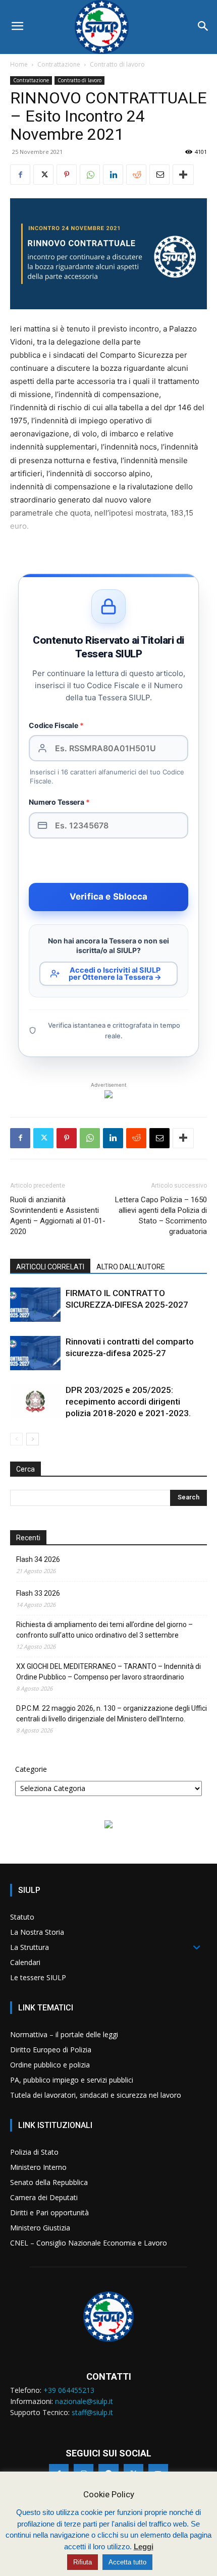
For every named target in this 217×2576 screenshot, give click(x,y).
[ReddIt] (136, 175)
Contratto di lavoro (117, 64)
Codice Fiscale (56, 725)
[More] (183, 175)
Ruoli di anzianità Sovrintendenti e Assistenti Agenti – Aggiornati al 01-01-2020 (58, 1216)
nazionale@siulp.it (84, 2401)
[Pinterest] (67, 175)
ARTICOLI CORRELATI (50, 1267)
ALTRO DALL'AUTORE (131, 1267)
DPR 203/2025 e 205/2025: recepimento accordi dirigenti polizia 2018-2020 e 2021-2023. (128, 1402)
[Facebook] (20, 175)
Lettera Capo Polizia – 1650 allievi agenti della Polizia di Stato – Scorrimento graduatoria (161, 1216)
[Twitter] (43, 175)
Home (19, 64)
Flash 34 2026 (38, 1559)
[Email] (159, 175)
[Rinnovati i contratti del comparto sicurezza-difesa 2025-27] (35, 1353)
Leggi (144, 2546)
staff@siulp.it (92, 2412)
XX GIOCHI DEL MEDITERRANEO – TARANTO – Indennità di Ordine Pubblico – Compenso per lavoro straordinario (108, 1672)
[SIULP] (108, 27)
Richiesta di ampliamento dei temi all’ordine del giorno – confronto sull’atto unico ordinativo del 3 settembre (104, 1630)
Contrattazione (59, 64)
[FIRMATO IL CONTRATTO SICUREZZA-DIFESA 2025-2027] (35, 1305)
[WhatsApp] (90, 175)
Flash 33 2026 (38, 1593)
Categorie (31, 1769)
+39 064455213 (69, 2390)
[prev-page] (16, 1439)
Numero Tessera (59, 802)
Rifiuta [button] (83, 2562)
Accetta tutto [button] (127, 2562)
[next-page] (33, 1439)
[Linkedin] (113, 175)
